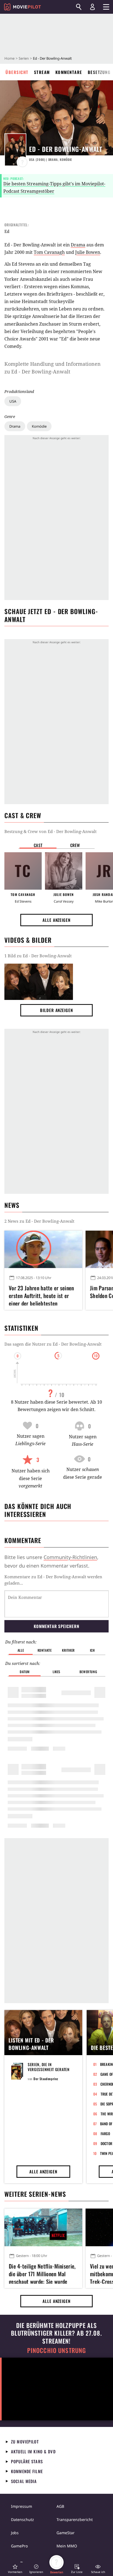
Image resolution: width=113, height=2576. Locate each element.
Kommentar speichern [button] (56, 1626)
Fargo (105, 2134)
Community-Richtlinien (70, 1557)
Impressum (22, 2506)
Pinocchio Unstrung (57, 2350)
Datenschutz (22, 2519)
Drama (15, 426)
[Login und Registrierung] (92, 7)
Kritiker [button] (68, 1650)
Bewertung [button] (88, 1672)
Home (9, 58)
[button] (15, 2569)
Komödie (39, 426)
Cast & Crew (23, 815)
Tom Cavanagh (49, 252)
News (12, 1205)
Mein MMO (67, 2546)
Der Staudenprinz (46, 2079)
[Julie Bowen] (64, 871)
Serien (24, 58)
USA (13, 401)
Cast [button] (38, 845)
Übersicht (17, 72)
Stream (42, 72)
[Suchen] (79, 7)
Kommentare (69, 72)
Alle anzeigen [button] (56, 920)
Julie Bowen (88, 252)
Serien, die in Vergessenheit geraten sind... (49, 2069)
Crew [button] (75, 845)
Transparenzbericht (75, 2519)
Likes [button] (56, 1672)
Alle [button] (21, 1650)
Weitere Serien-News (35, 2194)
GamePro (19, 2546)
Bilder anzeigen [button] (56, 1010)
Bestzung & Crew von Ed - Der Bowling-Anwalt (50, 831)
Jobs (15, 2533)
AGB (60, 2506)
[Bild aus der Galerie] (39, 982)
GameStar (66, 2533)
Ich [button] (92, 1650)
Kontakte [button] (45, 1650)
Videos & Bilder (28, 940)
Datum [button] (25, 1672)
